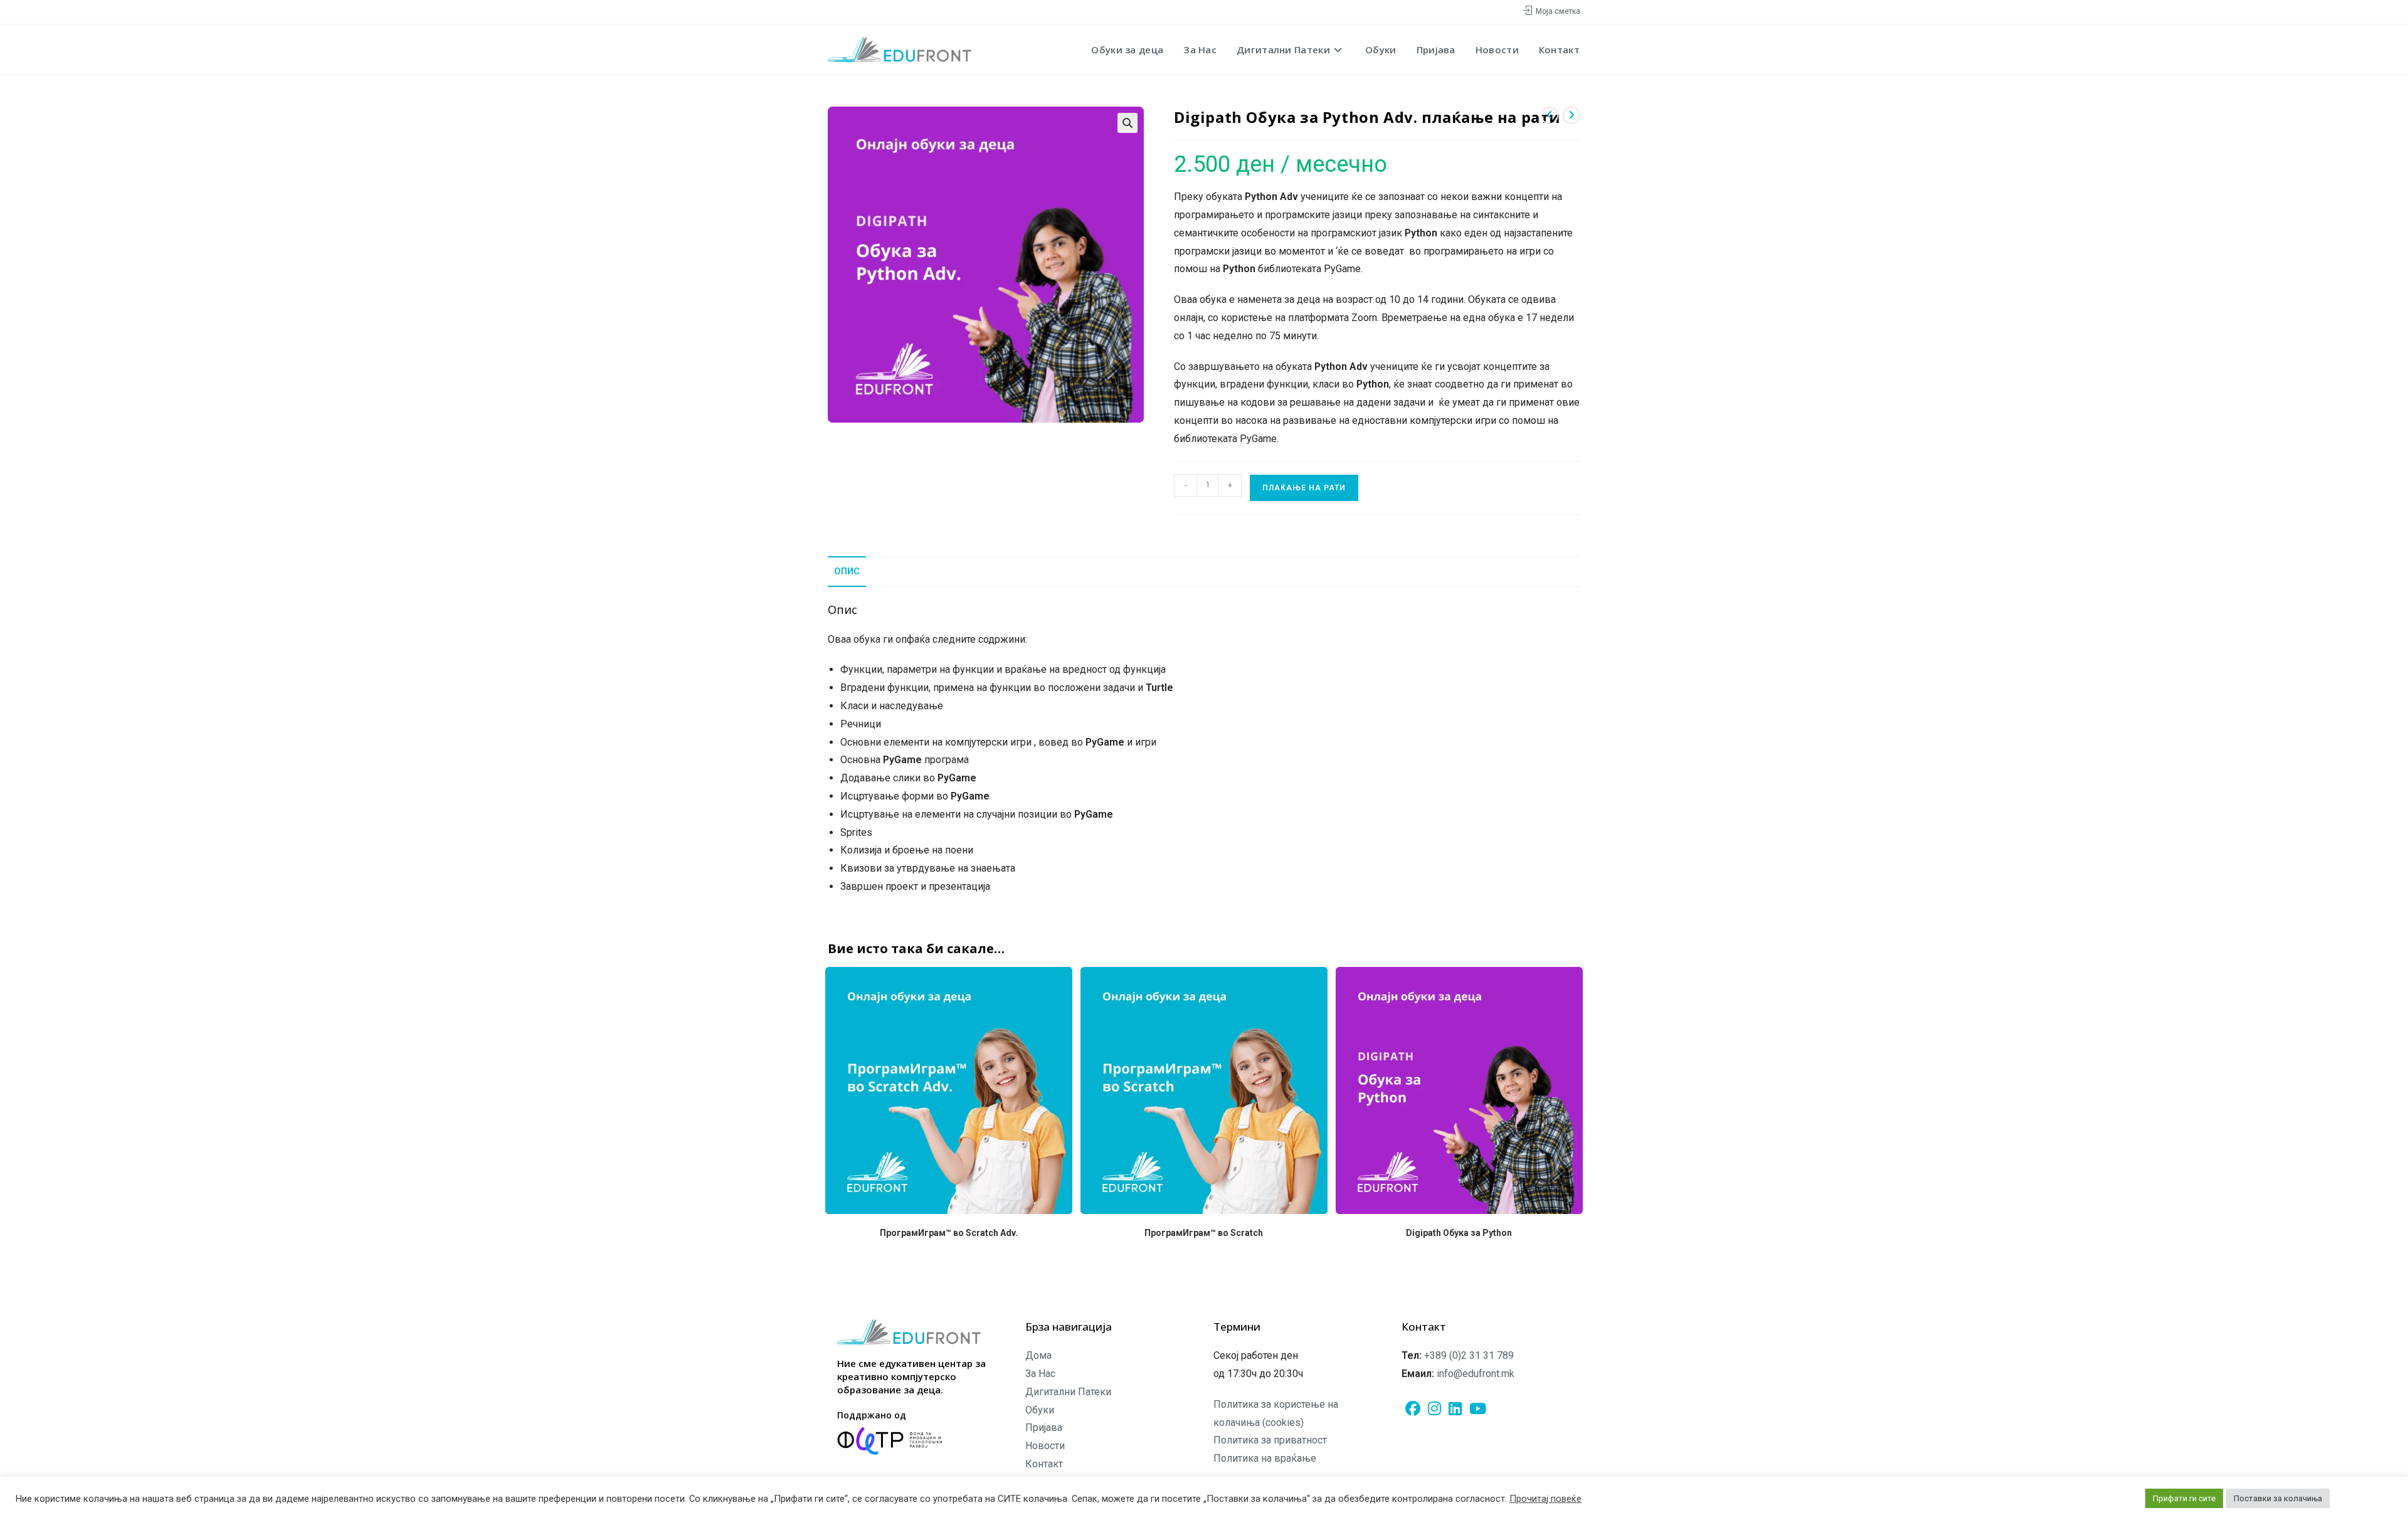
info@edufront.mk (1476, 1374)
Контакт (1044, 1464)
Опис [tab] (847, 572)
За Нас (1040, 1374)
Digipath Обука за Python (1459, 1233)
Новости (1045, 1446)
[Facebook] (1413, 1409)
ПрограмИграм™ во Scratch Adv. (949, 1233)
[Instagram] (1434, 1409)
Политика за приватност (1270, 1440)
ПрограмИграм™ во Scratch (1204, 1233)
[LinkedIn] (1455, 1409)
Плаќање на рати (1304, 488)
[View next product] (1571, 115)
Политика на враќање (1265, 1458)
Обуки (1040, 1410)
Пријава (1044, 1428)
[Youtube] (1478, 1409)
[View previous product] (1550, 115)
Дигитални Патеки (1068, 1392)
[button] (1127, 123)
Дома (1038, 1355)
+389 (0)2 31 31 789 (1469, 1355)
